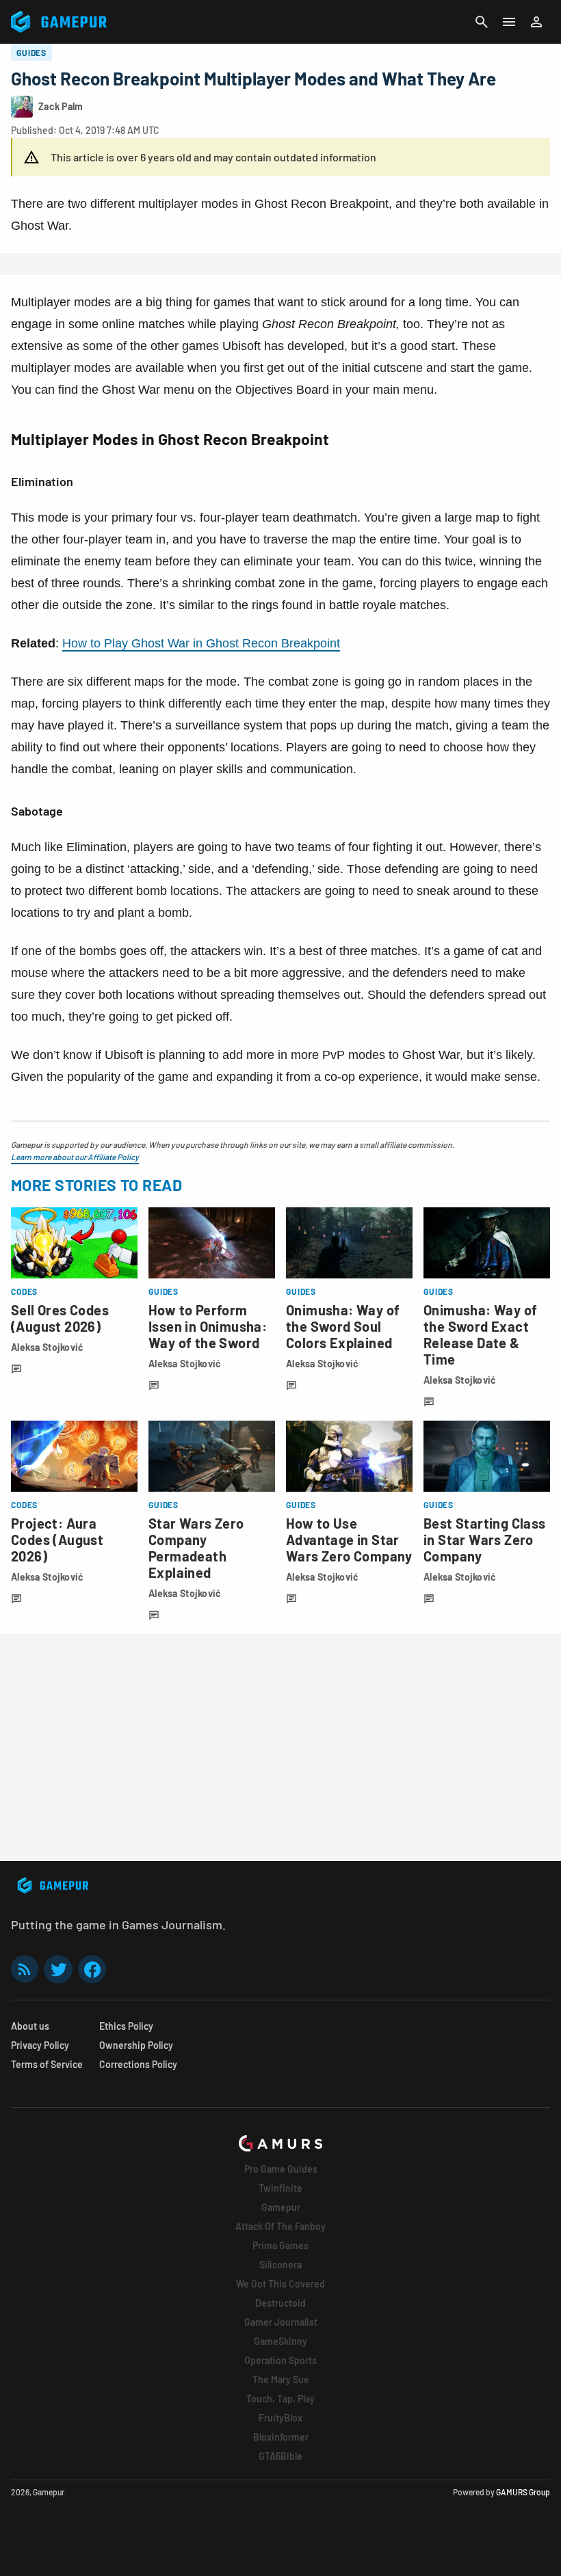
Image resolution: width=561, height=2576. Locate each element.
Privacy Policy (40, 2045)
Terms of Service (47, 2064)
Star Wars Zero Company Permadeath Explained (196, 1548)
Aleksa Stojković (47, 1347)
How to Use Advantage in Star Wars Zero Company (349, 1540)
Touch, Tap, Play (280, 2399)
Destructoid (280, 2303)
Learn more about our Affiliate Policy (75, 1157)
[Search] (482, 22)
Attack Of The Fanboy (280, 2226)
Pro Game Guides (281, 2169)
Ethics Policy (126, 2026)
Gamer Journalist (281, 2322)
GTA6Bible (280, 2456)
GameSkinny (280, 2341)
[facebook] (92, 1969)
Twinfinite (280, 2188)
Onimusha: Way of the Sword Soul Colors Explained (343, 1326)
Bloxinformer (281, 2437)
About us (30, 2026)
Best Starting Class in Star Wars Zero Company (485, 1540)
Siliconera (280, 2265)
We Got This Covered (280, 2284)
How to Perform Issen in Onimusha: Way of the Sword (208, 1326)
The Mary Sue (281, 2379)
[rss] (25, 1969)
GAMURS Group (523, 2492)
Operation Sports (280, 2360)
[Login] (536, 22)
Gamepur (281, 2207)
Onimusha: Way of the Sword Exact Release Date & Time (480, 1334)
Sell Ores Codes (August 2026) (60, 1318)
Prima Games (280, 2245)
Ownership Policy (136, 2045)
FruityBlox (280, 2418)
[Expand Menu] (509, 22)
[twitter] (58, 1969)
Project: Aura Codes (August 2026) (57, 1540)
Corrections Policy (138, 2064)
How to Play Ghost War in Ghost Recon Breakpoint (201, 643)
